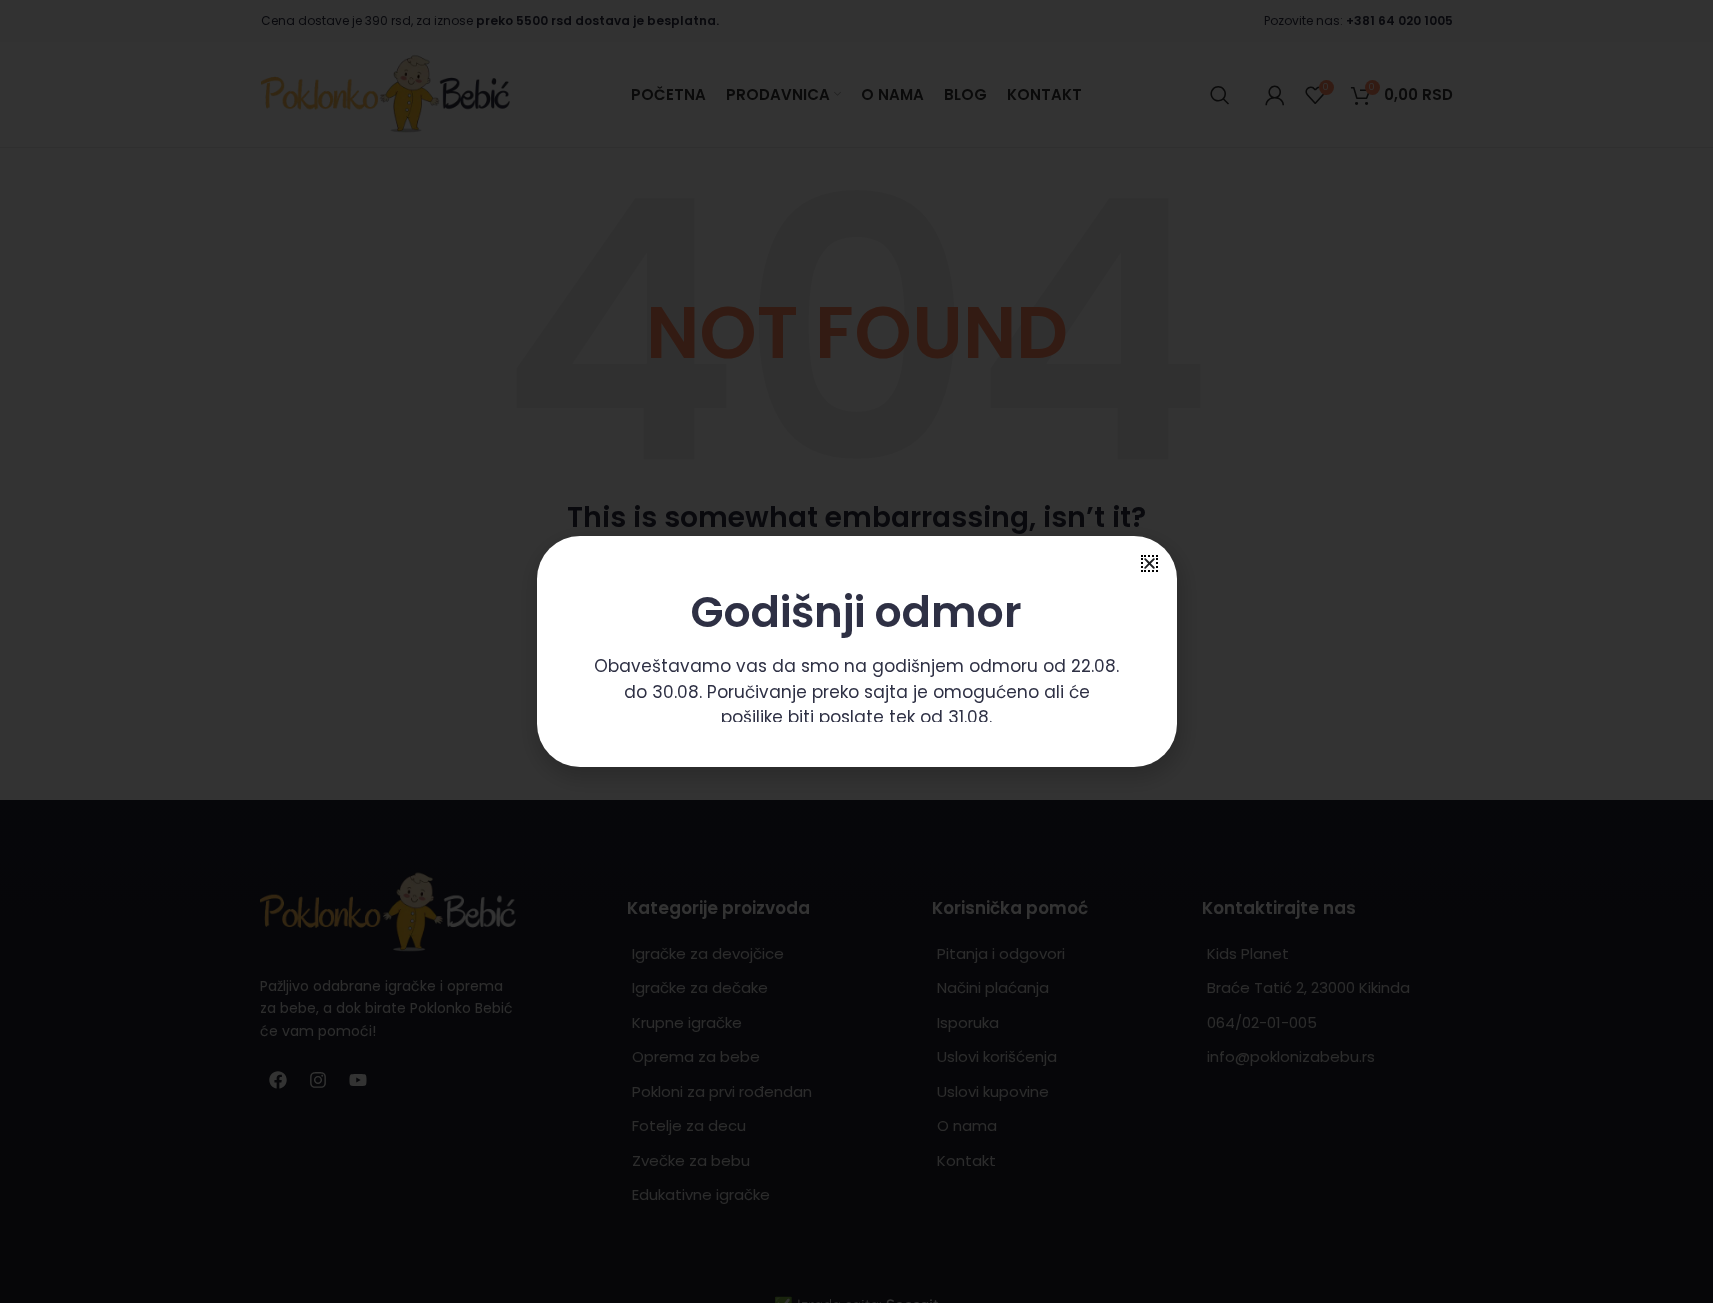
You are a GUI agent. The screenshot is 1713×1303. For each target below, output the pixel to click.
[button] (1149, 563)
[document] (856, 651)
